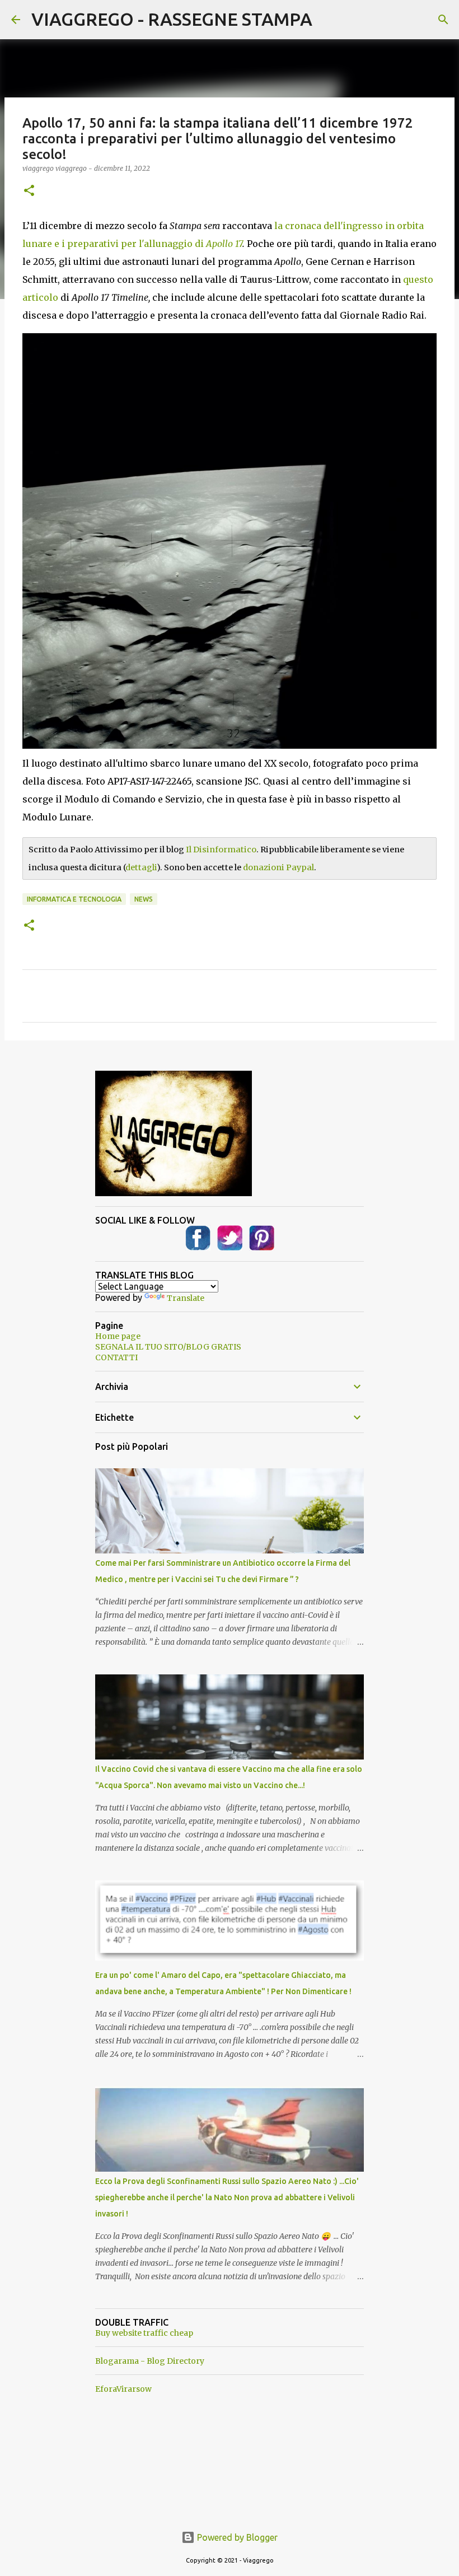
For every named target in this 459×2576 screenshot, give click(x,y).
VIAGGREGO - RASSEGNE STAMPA (172, 19)
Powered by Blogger (236, 2537)
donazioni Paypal (278, 867)
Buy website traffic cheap (144, 2333)
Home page (118, 1336)
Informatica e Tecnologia (74, 899)
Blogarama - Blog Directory (150, 2361)
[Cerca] (443, 20)
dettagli (141, 867)
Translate (186, 1298)
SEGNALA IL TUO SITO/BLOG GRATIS (168, 1347)
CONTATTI (116, 1357)
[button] (29, 191)
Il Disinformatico (221, 850)
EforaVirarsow (123, 2389)
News (144, 899)
